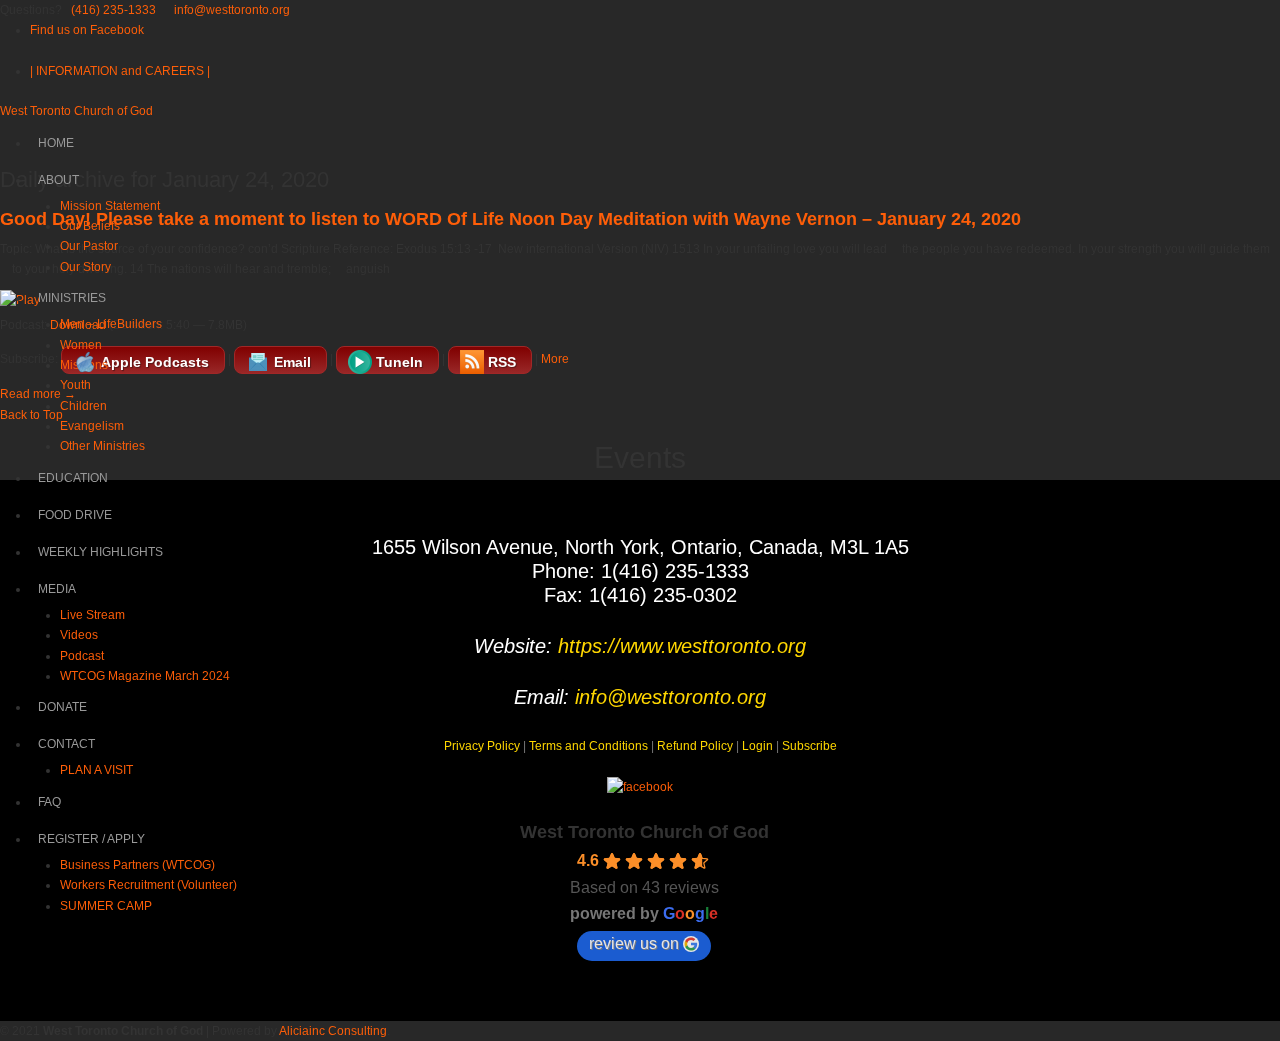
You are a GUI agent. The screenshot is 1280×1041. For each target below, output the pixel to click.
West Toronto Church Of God (644, 832)
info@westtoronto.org (232, 10)
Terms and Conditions (588, 746)
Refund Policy (695, 746)
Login (757, 746)
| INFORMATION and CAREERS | (120, 71)
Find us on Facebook (87, 30)
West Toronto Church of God (76, 111)
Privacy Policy (482, 746)
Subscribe (809, 746)
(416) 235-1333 (113, 10)
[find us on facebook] (640, 787)
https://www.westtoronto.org (682, 646)
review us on (634, 943)
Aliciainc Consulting (333, 1031)
